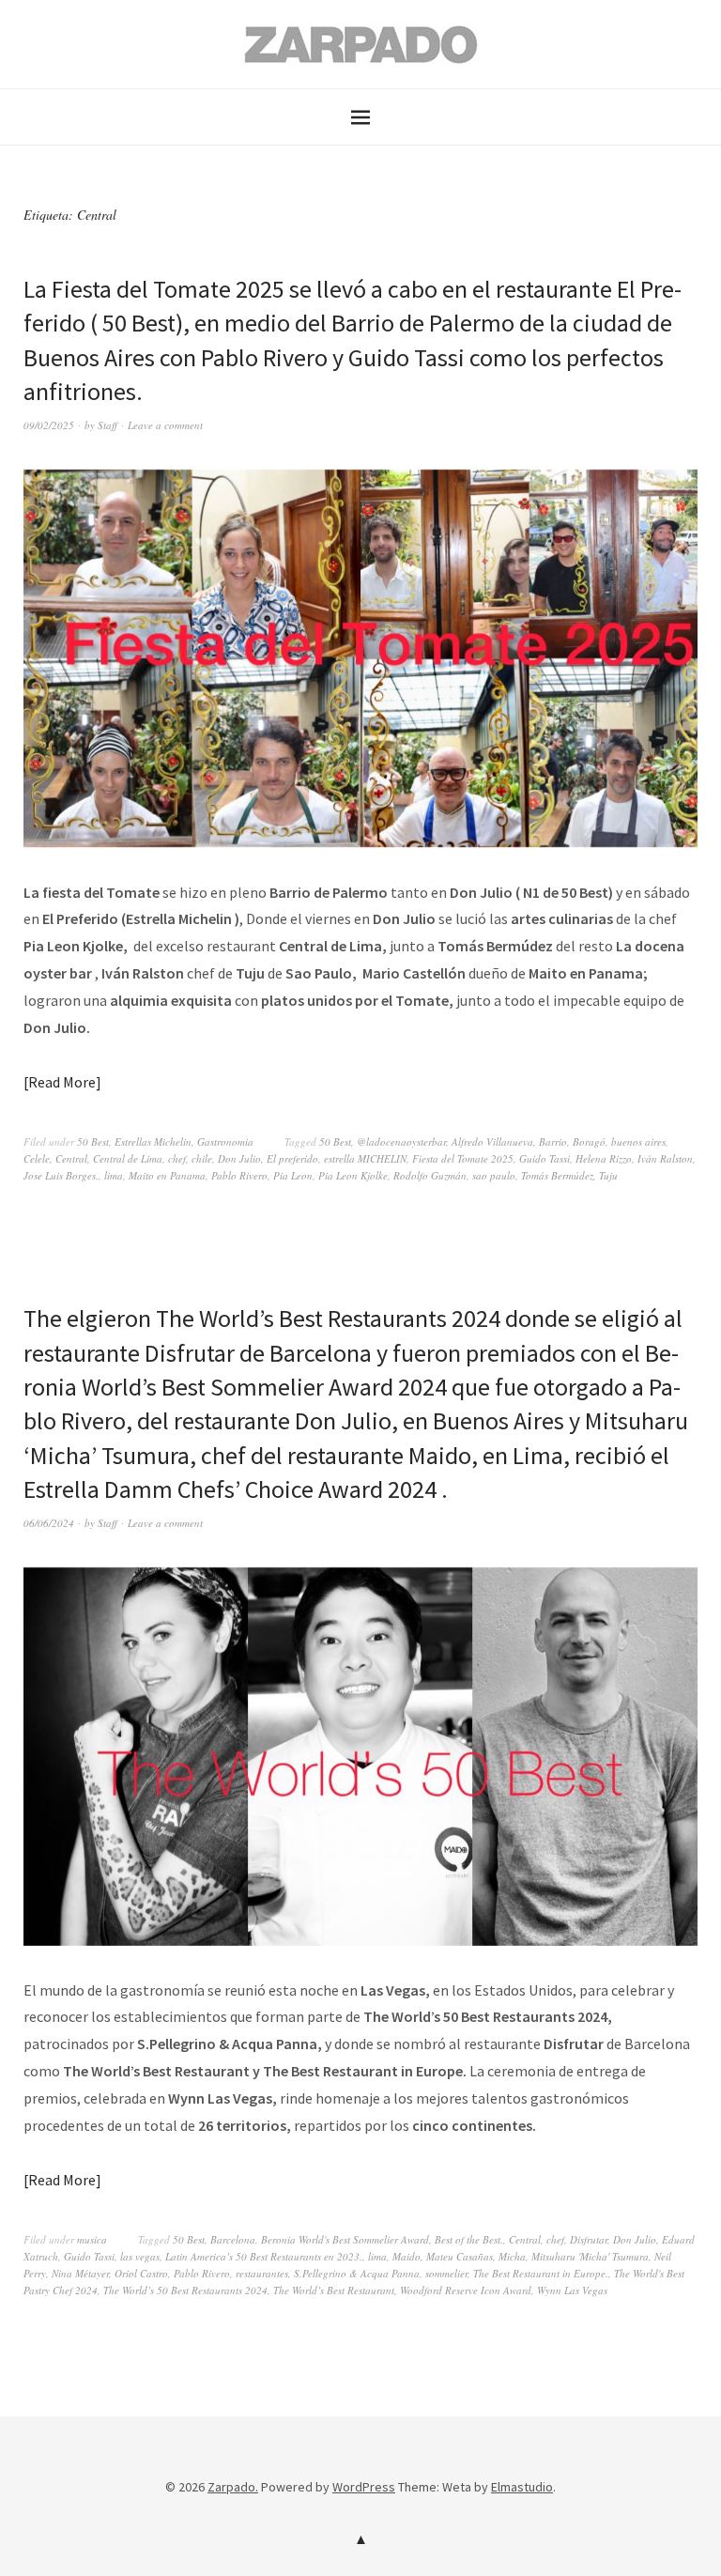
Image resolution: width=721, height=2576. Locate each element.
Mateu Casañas (460, 2256)
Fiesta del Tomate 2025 (463, 1158)
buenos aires (638, 1141)
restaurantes (262, 2273)
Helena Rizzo (604, 1158)
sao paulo (494, 1175)
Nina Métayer (80, 2273)
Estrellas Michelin (153, 1141)
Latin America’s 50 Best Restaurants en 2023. (264, 2256)
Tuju (608, 1175)
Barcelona (233, 2239)
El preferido (292, 1158)
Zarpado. (233, 2487)
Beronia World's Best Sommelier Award (345, 2239)
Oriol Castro (141, 2273)
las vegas (140, 2256)
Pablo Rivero (239, 1175)
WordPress (364, 2487)
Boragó (589, 1141)
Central (71, 1158)
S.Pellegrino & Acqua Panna (357, 2273)
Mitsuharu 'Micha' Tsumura (590, 2256)
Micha (512, 2256)
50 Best (93, 1141)
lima (114, 1175)
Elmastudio (522, 2487)
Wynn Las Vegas (572, 2290)
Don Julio (239, 1158)
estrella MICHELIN (365, 1158)
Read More (62, 1082)
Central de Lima (128, 1158)
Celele (37, 1158)
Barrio (553, 1141)
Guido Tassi (545, 1158)
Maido (407, 2256)
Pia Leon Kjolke (353, 1175)
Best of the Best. (469, 2239)
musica (92, 2239)
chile (202, 1158)
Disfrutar (589, 2239)
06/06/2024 (49, 1523)
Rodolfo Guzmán (430, 1175)
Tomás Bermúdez (557, 1175)
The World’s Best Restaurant (334, 2290)
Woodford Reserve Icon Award (466, 2290)
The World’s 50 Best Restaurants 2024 (185, 2290)
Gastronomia (225, 1141)
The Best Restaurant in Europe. (541, 2273)
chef (177, 1158)
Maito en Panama (167, 1175)
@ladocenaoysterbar (401, 1141)
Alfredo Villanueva (492, 1141)
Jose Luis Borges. (61, 1175)
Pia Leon (293, 1175)
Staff (107, 425)
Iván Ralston (665, 1158)
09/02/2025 (49, 425)
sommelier (446, 2273)
